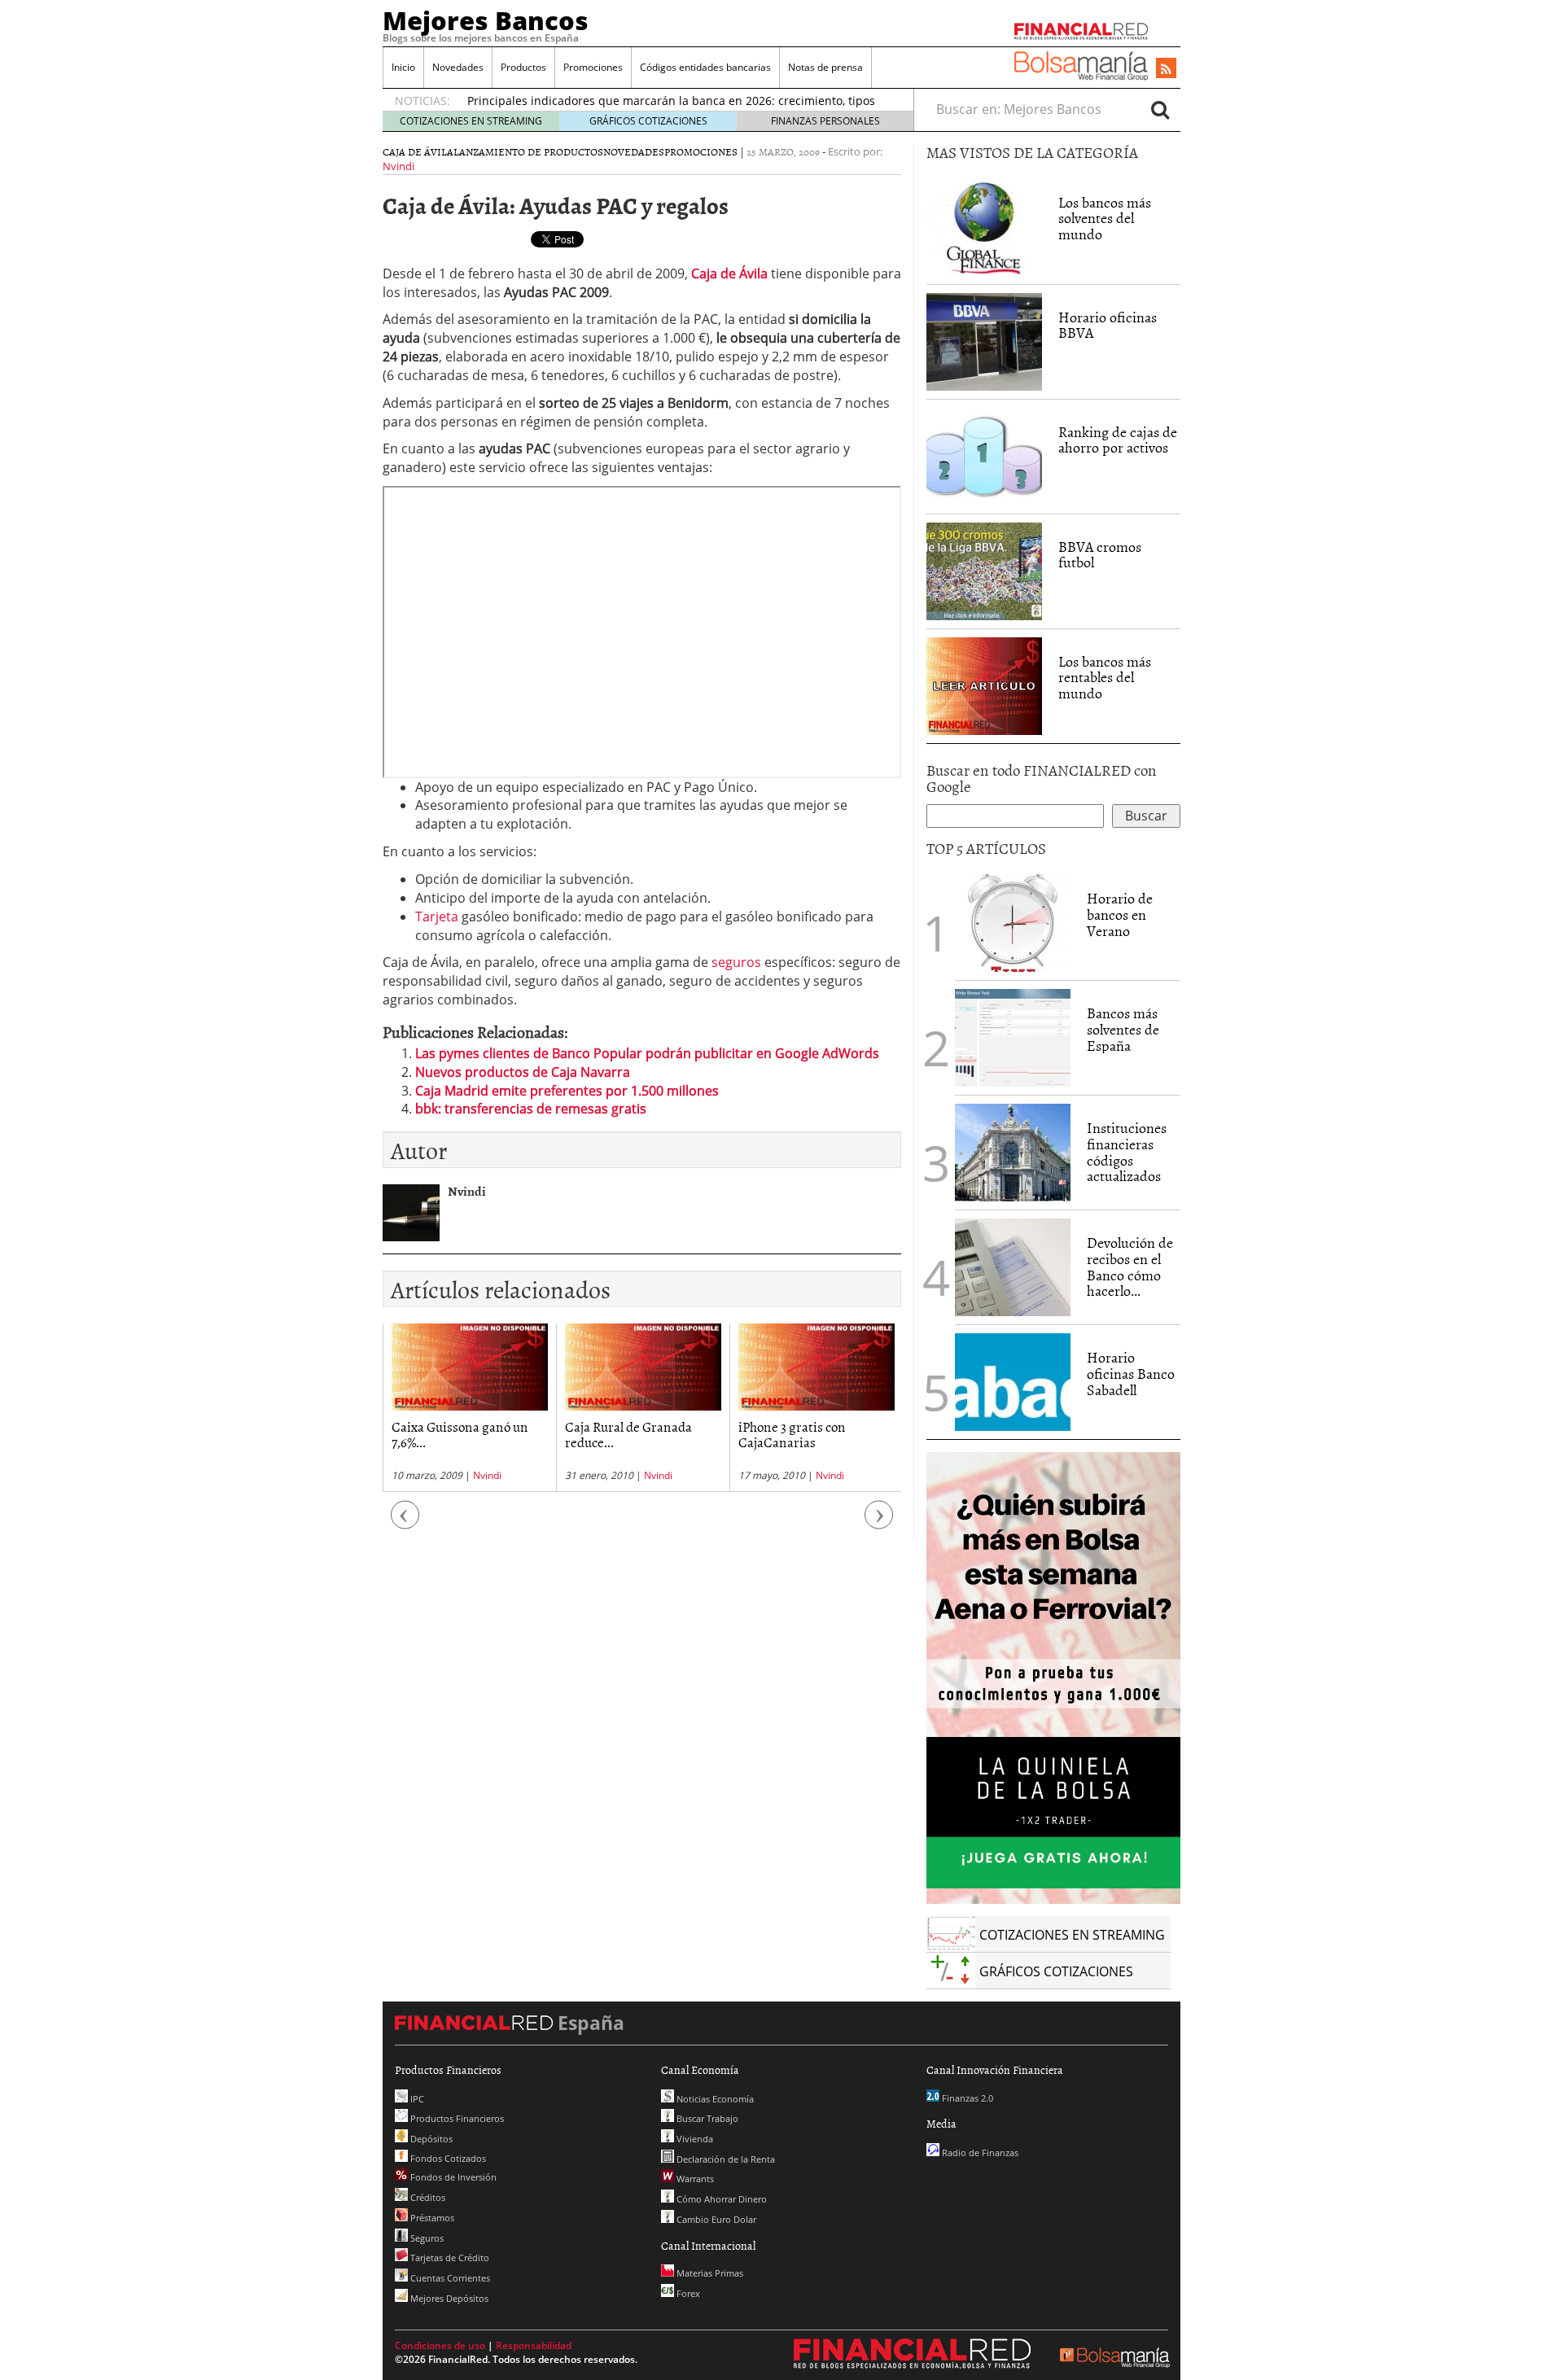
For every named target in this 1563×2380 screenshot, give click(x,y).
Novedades (458, 67)
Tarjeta (437, 917)
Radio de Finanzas (979, 2152)
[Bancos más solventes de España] (1013, 1038)
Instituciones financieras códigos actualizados (1127, 1152)
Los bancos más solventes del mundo (1105, 219)
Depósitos (430, 2139)
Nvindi (398, 166)
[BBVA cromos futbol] (984, 570)
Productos (523, 67)
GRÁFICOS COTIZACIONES (648, 121)
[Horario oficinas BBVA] (984, 342)
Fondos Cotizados (447, 2158)
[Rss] (1166, 69)
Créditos (427, 2197)
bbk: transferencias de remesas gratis (531, 1109)
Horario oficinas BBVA (1108, 325)
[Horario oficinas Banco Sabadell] (1013, 1382)
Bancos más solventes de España (1123, 1029)
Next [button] (879, 1523)
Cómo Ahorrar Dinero (720, 2199)
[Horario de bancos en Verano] (1013, 923)
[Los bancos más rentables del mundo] (984, 685)
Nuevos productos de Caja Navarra (523, 1072)
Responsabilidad (534, 2345)
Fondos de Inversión (452, 2177)
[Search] (1160, 109)
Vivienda (694, 2139)
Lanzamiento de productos (528, 151)
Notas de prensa (825, 67)
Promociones (593, 67)
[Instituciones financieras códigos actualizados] (1013, 1153)
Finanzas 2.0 (966, 2098)
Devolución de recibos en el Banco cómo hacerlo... (1130, 1267)
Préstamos (431, 2218)
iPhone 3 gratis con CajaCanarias (792, 1434)
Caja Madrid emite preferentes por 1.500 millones (567, 1091)
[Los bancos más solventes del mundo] (984, 225)
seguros (736, 962)
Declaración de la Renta (725, 2159)
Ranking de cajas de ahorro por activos (1118, 440)
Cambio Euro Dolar (715, 2219)
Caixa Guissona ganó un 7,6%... (460, 1434)
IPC (416, 2099)
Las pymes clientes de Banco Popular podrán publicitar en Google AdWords (647, 1053)
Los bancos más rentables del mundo (1105, 678)
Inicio (403, 67)
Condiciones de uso (440, 2345)
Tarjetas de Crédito (449, 2257)
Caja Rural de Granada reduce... (628, 1434)
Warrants (694, 2179)
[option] (469, 1408)
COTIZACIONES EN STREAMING (471, 121)
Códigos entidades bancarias (705, 67)
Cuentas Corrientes (449, 2278)
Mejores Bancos (486, 20)
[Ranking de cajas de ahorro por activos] (984, 455)
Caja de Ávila (418, 151)
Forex (687, 2293)
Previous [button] (405, 1523)
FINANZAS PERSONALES (825, 121)
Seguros (426, 2238)
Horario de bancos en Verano (1120, 914)
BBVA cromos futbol (1100, 555)
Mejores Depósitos (448, 2298)
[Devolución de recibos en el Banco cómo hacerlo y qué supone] (1013, 1267)
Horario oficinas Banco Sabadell (1131, 1374)
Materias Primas (709, 2273)
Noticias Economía (714, 2099)
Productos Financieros (456, 2118)
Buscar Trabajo (706, 2118)
